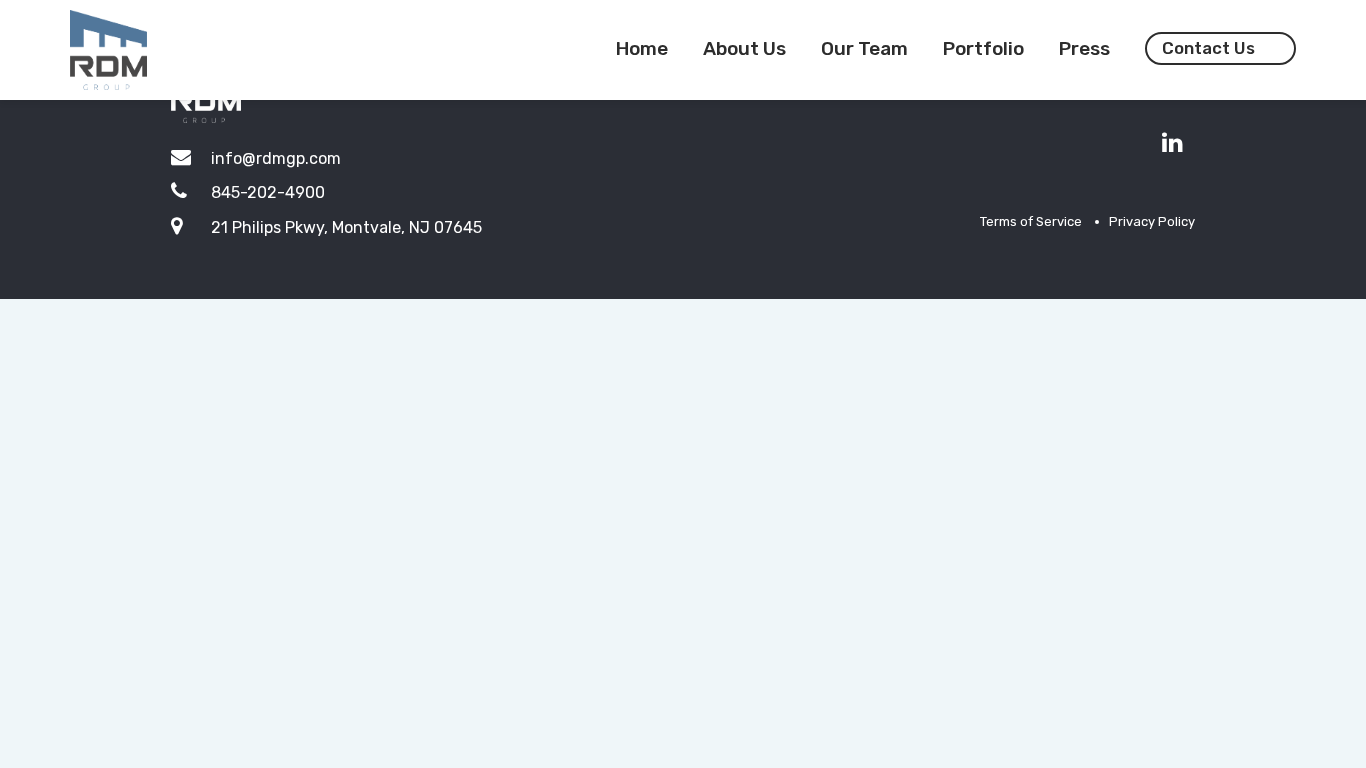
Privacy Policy (1152, 221)
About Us (744, 48)
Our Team (864, 48)
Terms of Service (1031, 221)
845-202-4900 (268, 192)
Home (642, 48)
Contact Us (1208, 48)
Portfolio (983, 48)
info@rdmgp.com (276, 158)
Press (1084, 48)
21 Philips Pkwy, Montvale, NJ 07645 (346, 227)
